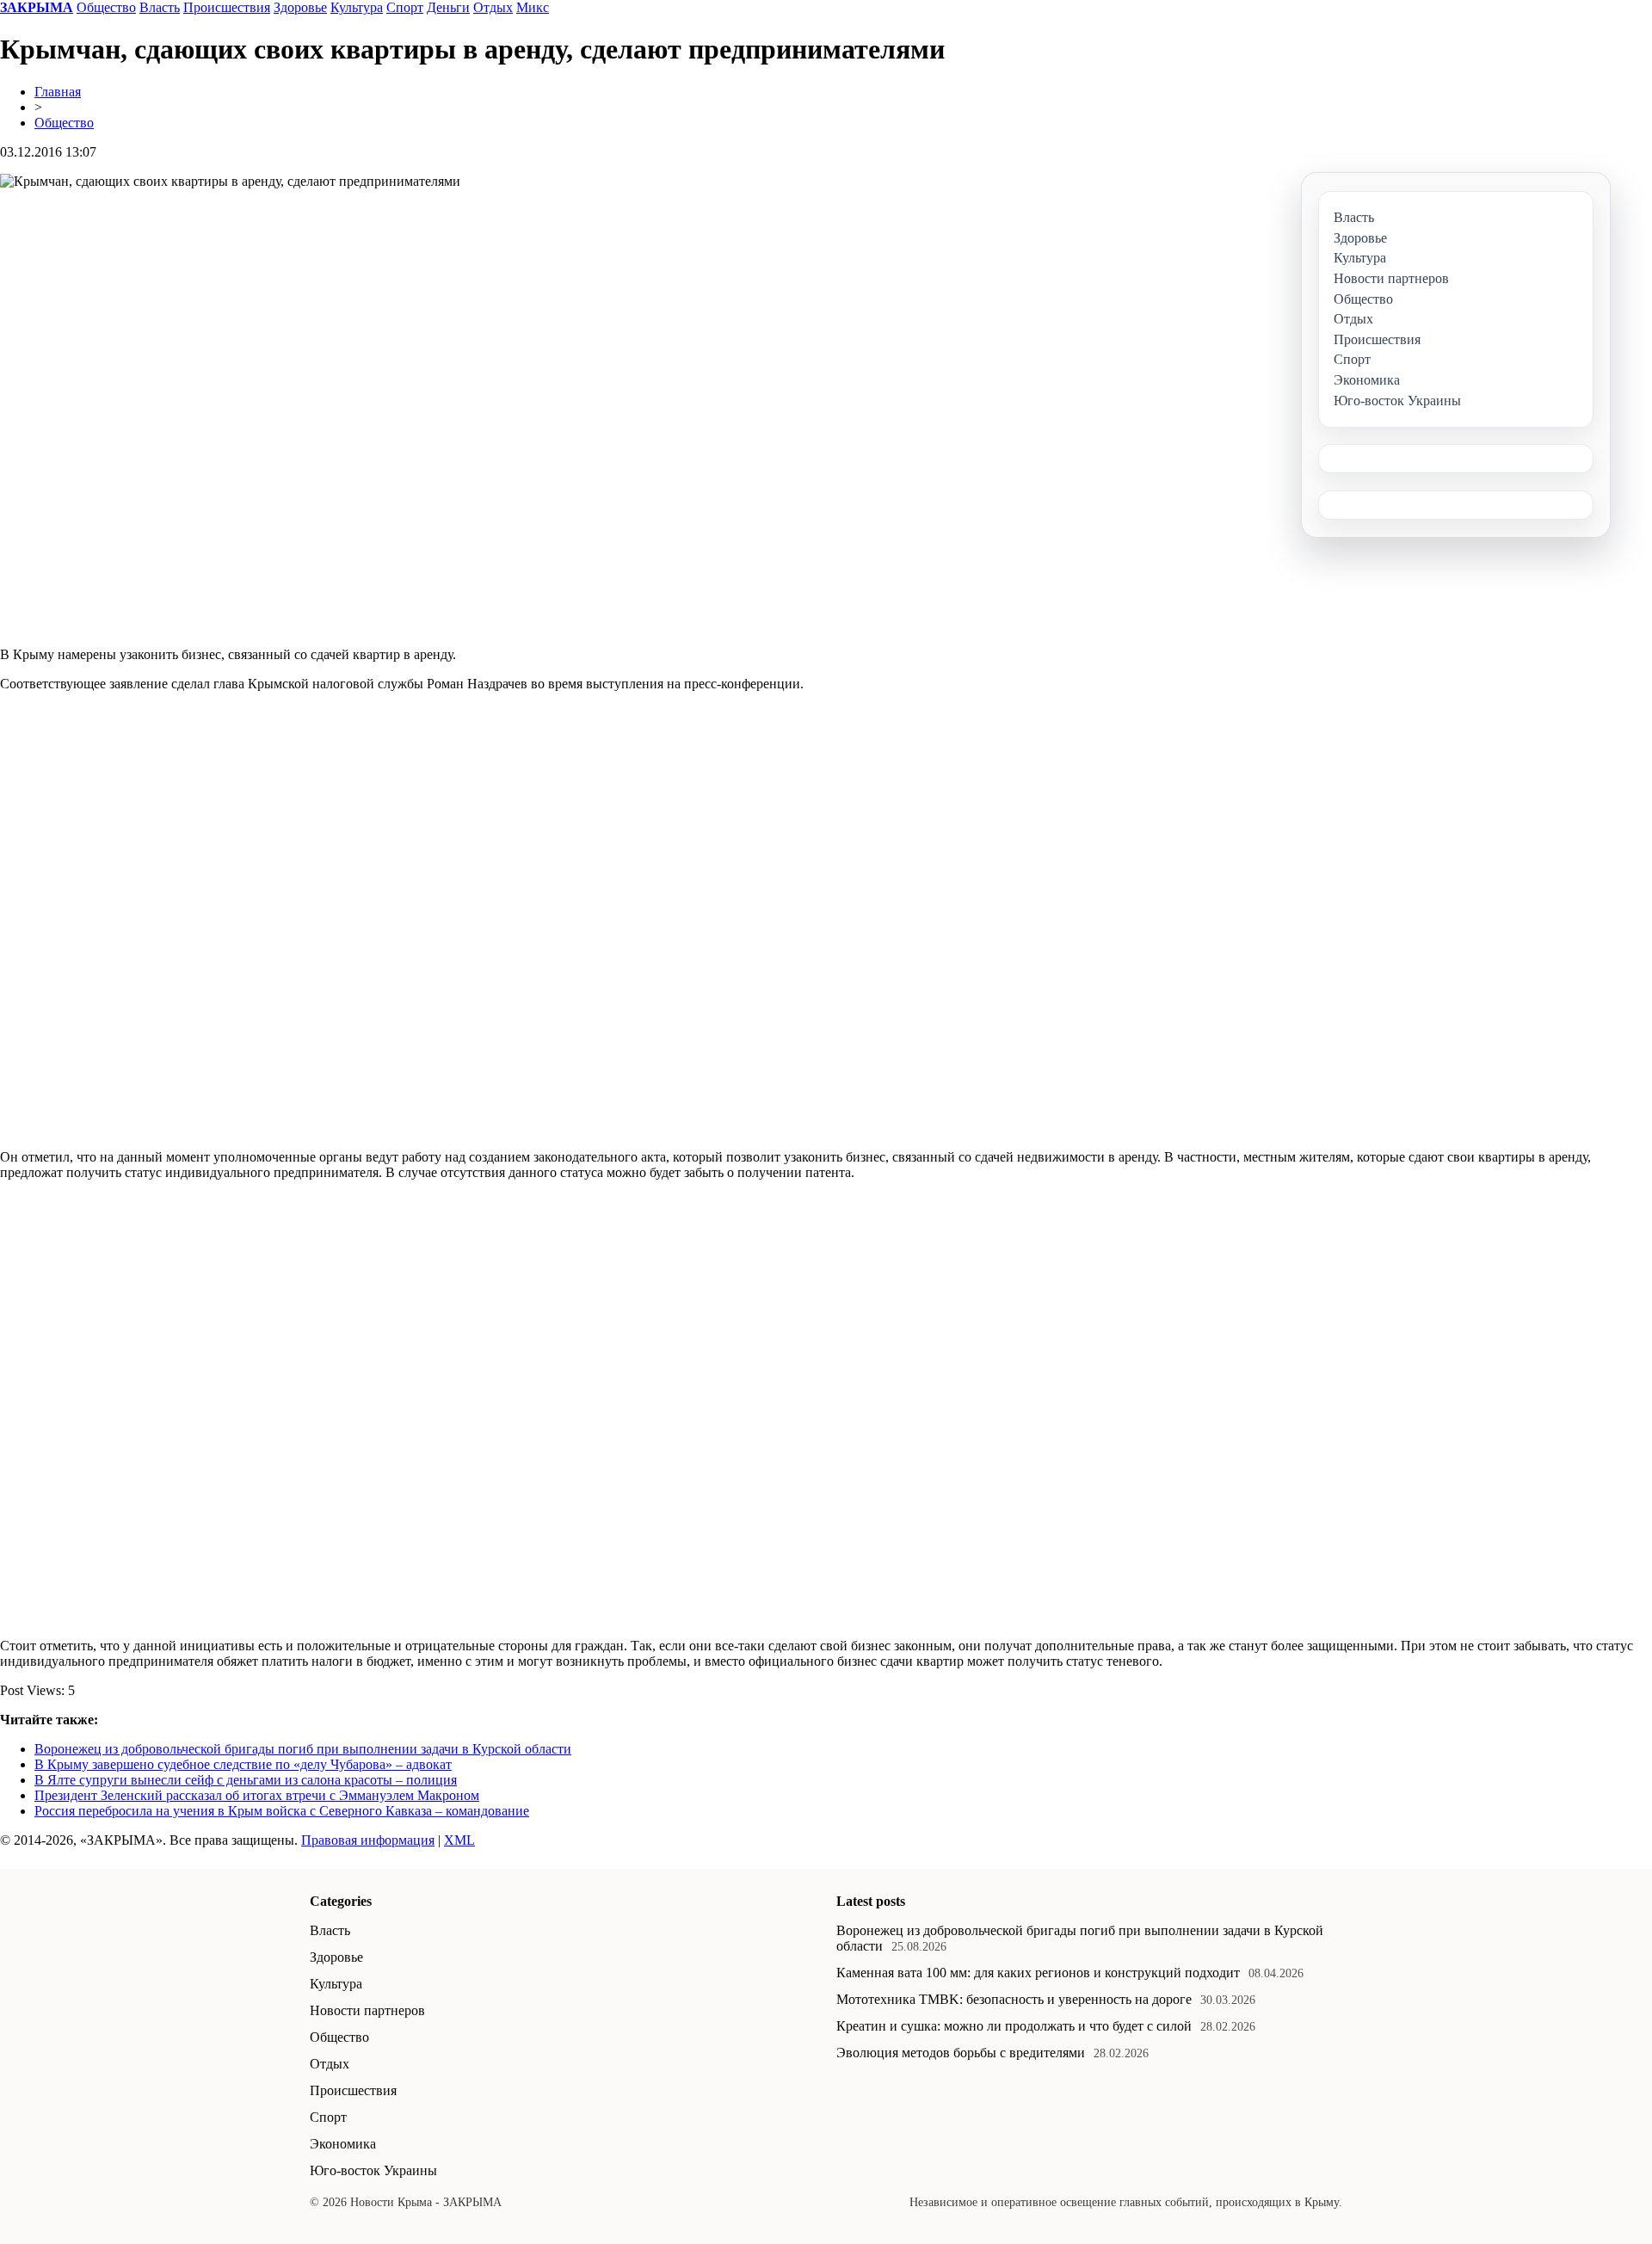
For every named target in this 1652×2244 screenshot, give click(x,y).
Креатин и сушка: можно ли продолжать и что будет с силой (1014, 2026)
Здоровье (300, 7)
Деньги (448, 7)
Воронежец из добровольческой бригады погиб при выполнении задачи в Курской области (303, 1749)
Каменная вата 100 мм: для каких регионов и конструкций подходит (1038, 1973)
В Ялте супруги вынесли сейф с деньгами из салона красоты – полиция (246, 1780)
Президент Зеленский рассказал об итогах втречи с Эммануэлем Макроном (257, 1795)
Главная (58, 92)
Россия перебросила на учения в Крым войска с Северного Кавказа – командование (282, 1811)
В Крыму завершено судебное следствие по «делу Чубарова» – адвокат (243, 1764)
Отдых (493, 7)
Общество (106, 7)
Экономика (343, 2144)
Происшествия (227, 7)
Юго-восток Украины (373, 2170)
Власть (160, 7)
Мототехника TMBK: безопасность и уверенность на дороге (1014, 1999)
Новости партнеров (367, 2010)
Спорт (405, 7)
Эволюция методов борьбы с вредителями (961, 2053)
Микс (533, 7)
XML (459, 1840)
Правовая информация (368, 1840)
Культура (357, 7)
